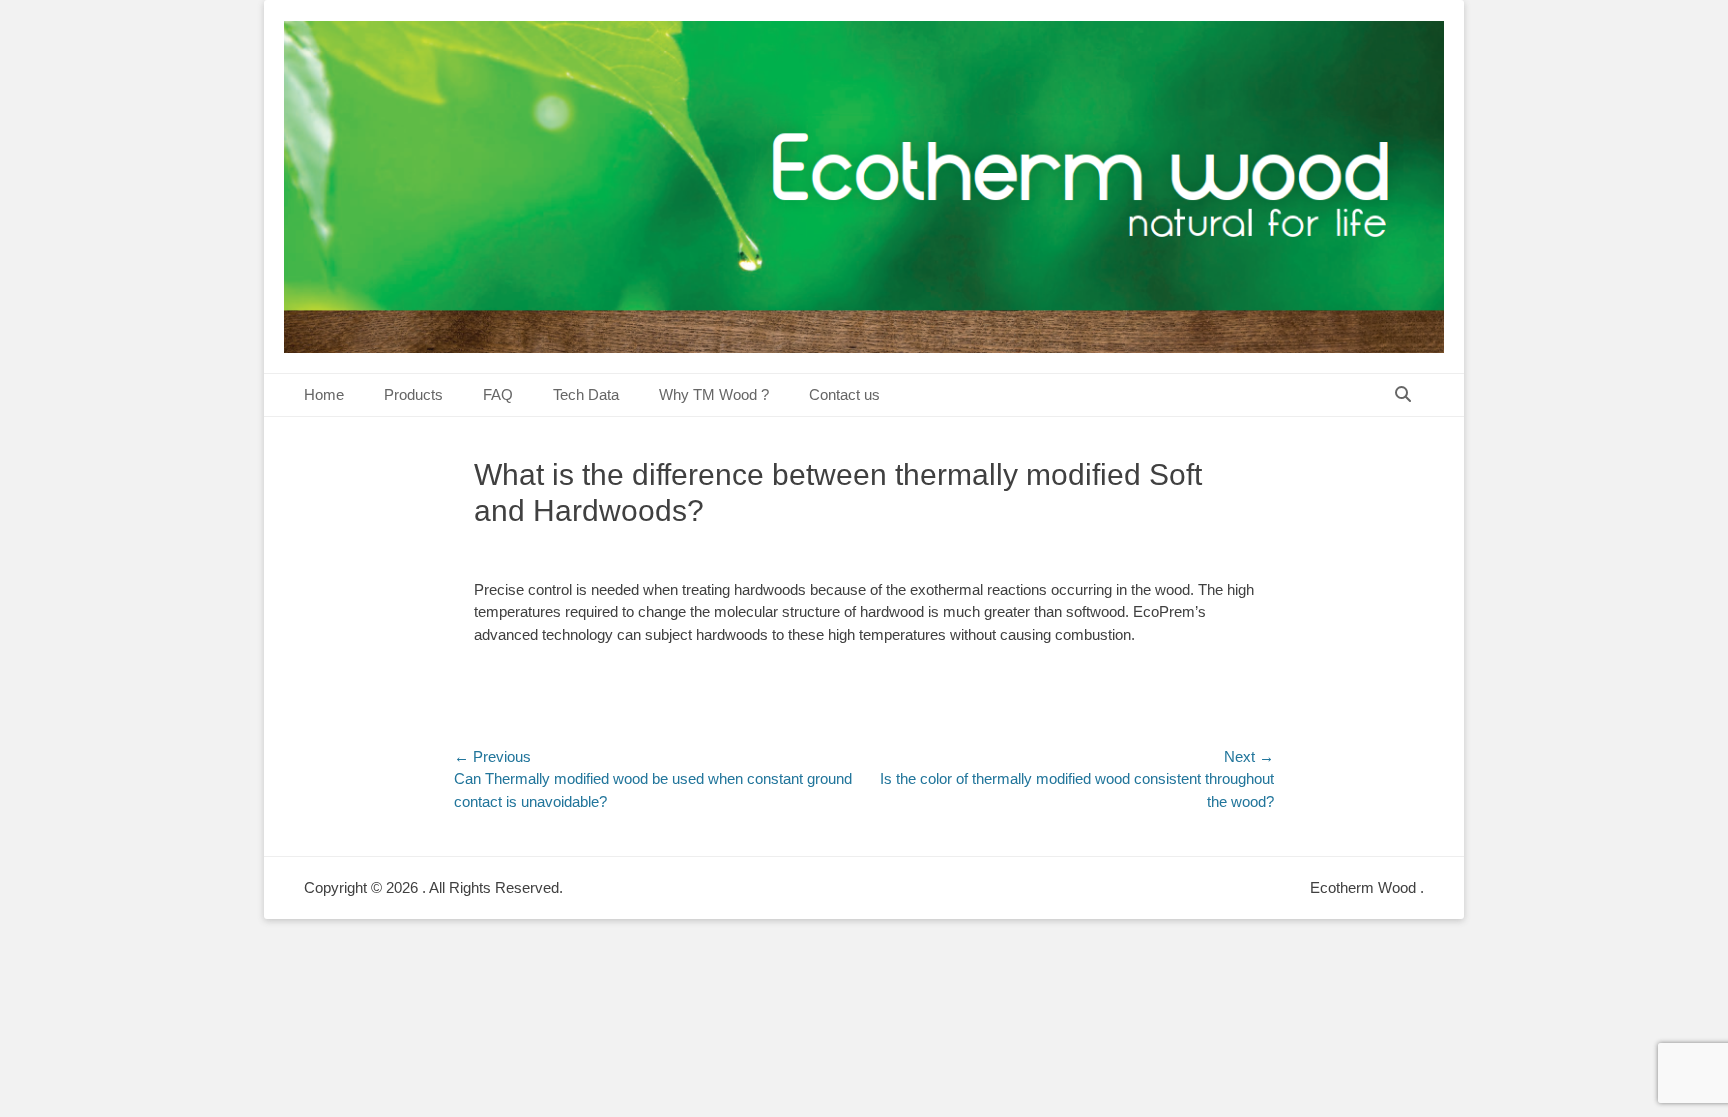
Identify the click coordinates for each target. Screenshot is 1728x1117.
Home (324, 394)
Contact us (844, 394)
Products (413, 394)
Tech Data (586, 394)
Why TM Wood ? (714, 394)
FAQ (498, 394)
